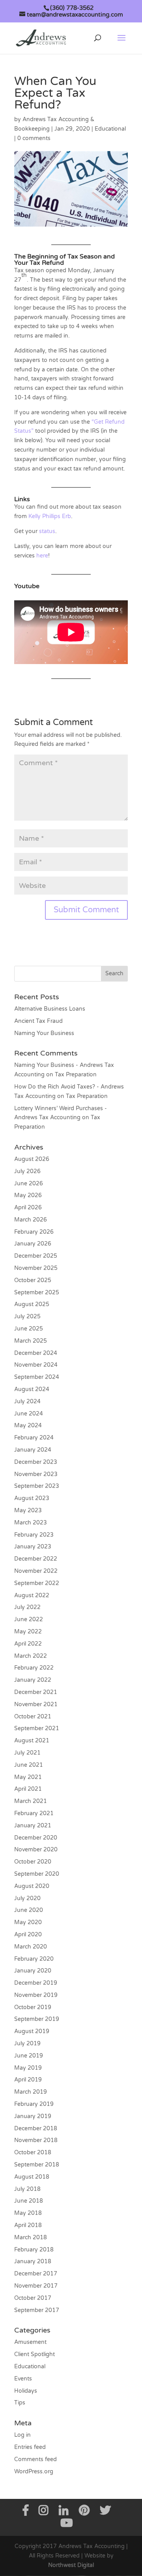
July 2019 (27, 2044)
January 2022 (33, 1680)
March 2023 (31, 1523)
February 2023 (34, 1535)
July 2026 (27, 1171)
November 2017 (36, 2286)
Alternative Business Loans (50, 1009)
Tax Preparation (76, 1075)
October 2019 (33, 2007)
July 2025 (27, 1317)
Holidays (26, 2391)
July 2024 (27, 1401)
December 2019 (36, 1983)
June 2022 (29, 1619)
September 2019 (37, 2019)
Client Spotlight (35, 2354)
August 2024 (32, 1389)
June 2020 (29, 1910)
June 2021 (29, 1765)
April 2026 (28, 1208)
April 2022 (28, 1644)
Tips (20, 2403)
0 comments (34, 138)
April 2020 (28, 1935)
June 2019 (29, 2056)
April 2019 (28, 2080)
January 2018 (33, 2261)
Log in (22, 2435)
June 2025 (29, 1329)
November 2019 (36, 1995)
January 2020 (33, 1971)
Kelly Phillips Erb (50, 516)
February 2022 (34, 1668)
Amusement (30, 2342)
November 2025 (36, 1268)
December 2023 (36, 1462)
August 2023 (32, 1498)
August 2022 (32, 1595)
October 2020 (33, 1862)
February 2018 (34, 2250)
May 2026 (28, 1195)
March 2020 (31, 1947)
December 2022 (36, 1559)
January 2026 (33, 1244)
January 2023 (33, 1547)
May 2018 (28, 2213)
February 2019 (34, 2104)
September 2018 (37, 2165)
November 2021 (36, 1704)
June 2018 (29, 2201)
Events (23, 2379)
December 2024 (36, 1353)
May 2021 (28, 1777)
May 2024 (28, 1425)
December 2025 (36, 1256)
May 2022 (28, 1632)
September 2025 (37, 1293)
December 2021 (36, 1692)
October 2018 (33, 2153)
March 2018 (31, 2237)
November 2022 (36, 1571)
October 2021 (33, 1717)
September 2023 (37, 1486)
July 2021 (27, 1753)
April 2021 (28, 1789)
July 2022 (27, 1607)
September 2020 (37, 1874)
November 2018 (36, 2140)
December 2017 (36, 2274)
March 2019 (31, 2092)
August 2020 (32, 1886)
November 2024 (36, 1365)
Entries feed (30, 2447)
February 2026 (34, 1232)
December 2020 (36, 1838)
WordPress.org (34, 2472)
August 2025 (32, 1304)
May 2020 (28, 1922)
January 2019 (33, 2116)
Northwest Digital (71, 2565)
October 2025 (33, 1280)
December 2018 (36, 2129)
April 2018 (28, 2225)
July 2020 (27, 1898)
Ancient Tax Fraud (38, 1021)
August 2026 (32, 1159)
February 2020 (34, 1959)
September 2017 (37, 2310)
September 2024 (37, 1377)
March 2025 (31, 1341)
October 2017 (33, 2298)
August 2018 (32, 2177)
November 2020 (36, 1850)
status (47, 531)
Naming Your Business (44, 1033)
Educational (110, 129)
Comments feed (35, 2459)
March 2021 (31, 1801)
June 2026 (29, 1184)
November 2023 (36, 1474)
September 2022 (37, 1583)
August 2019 (32, 2031)
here (42, 556)
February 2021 (34, 1813)
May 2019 (28, 2068)
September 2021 (37, 1728)
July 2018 (27, 2189)
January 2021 (33, 1826)
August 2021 (32, 1741)
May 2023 (28, 1510)
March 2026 (31, 1220)
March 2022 (31, 1656)
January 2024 (33, 1450)
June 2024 (29, 1414)
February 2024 (34, 1438)
